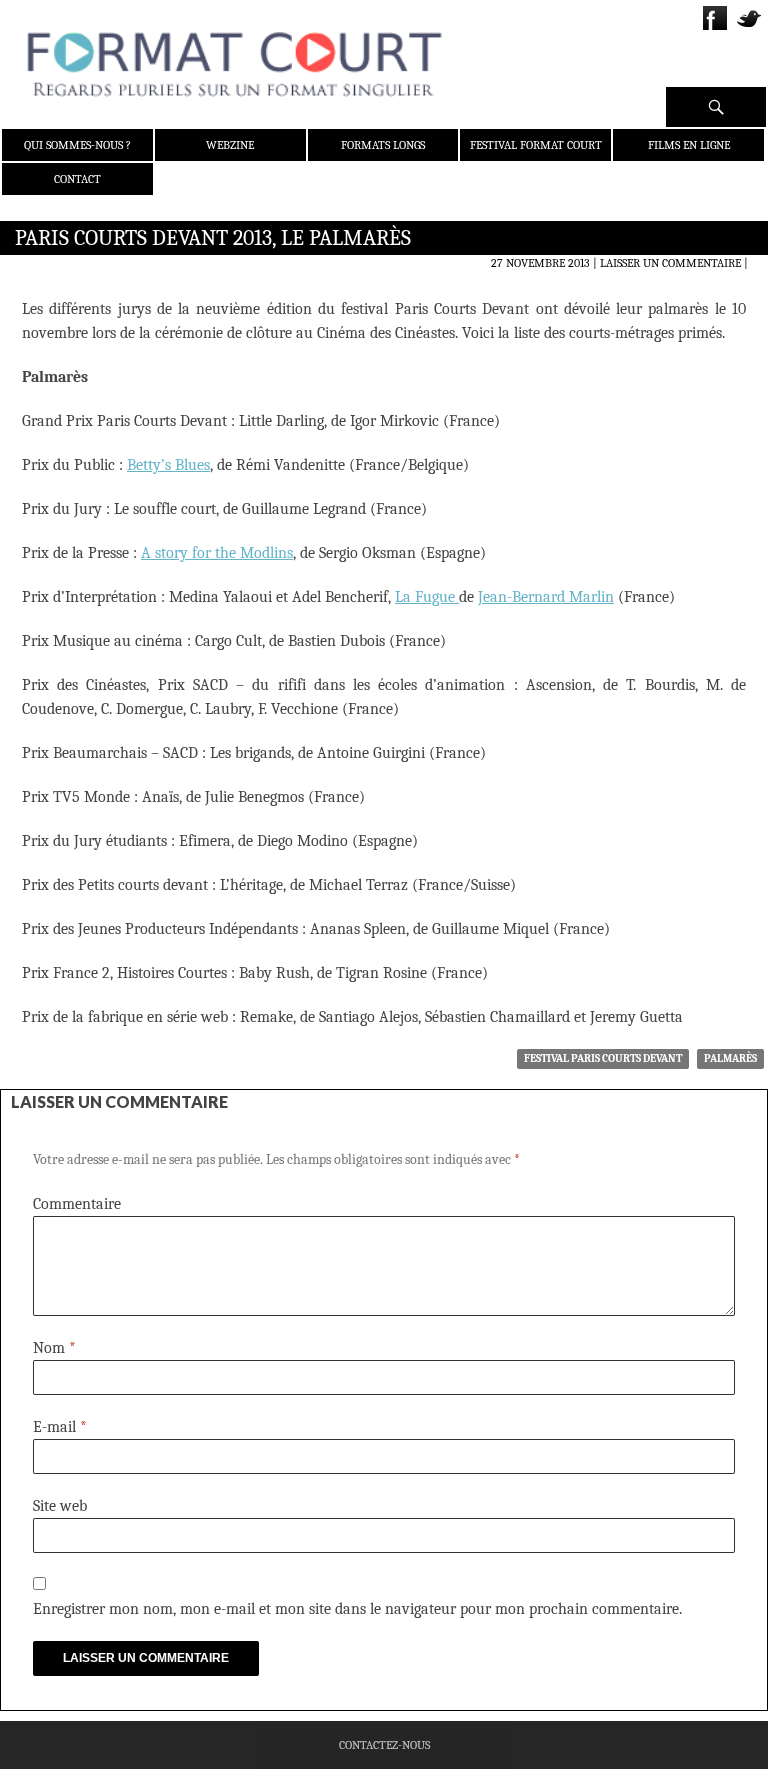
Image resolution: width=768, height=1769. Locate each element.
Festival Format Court (536, 145)
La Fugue (427, 597)
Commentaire (77, 1204)
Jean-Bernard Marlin (546, 597)
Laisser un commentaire (670, 263)
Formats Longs (383, 145)
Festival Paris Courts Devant (603, 1058)
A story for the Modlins (217, 553)
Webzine (230, 145)
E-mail (60, 1427)
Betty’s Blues (168, 465)
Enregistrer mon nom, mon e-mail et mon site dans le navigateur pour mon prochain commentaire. (357, 1609)
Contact (77, 179)
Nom (54, 1348)
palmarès (730, 1058)
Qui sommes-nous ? (77, 145)
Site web (60, 1506)
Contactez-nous (384, 1745)
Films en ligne (689, 145)
